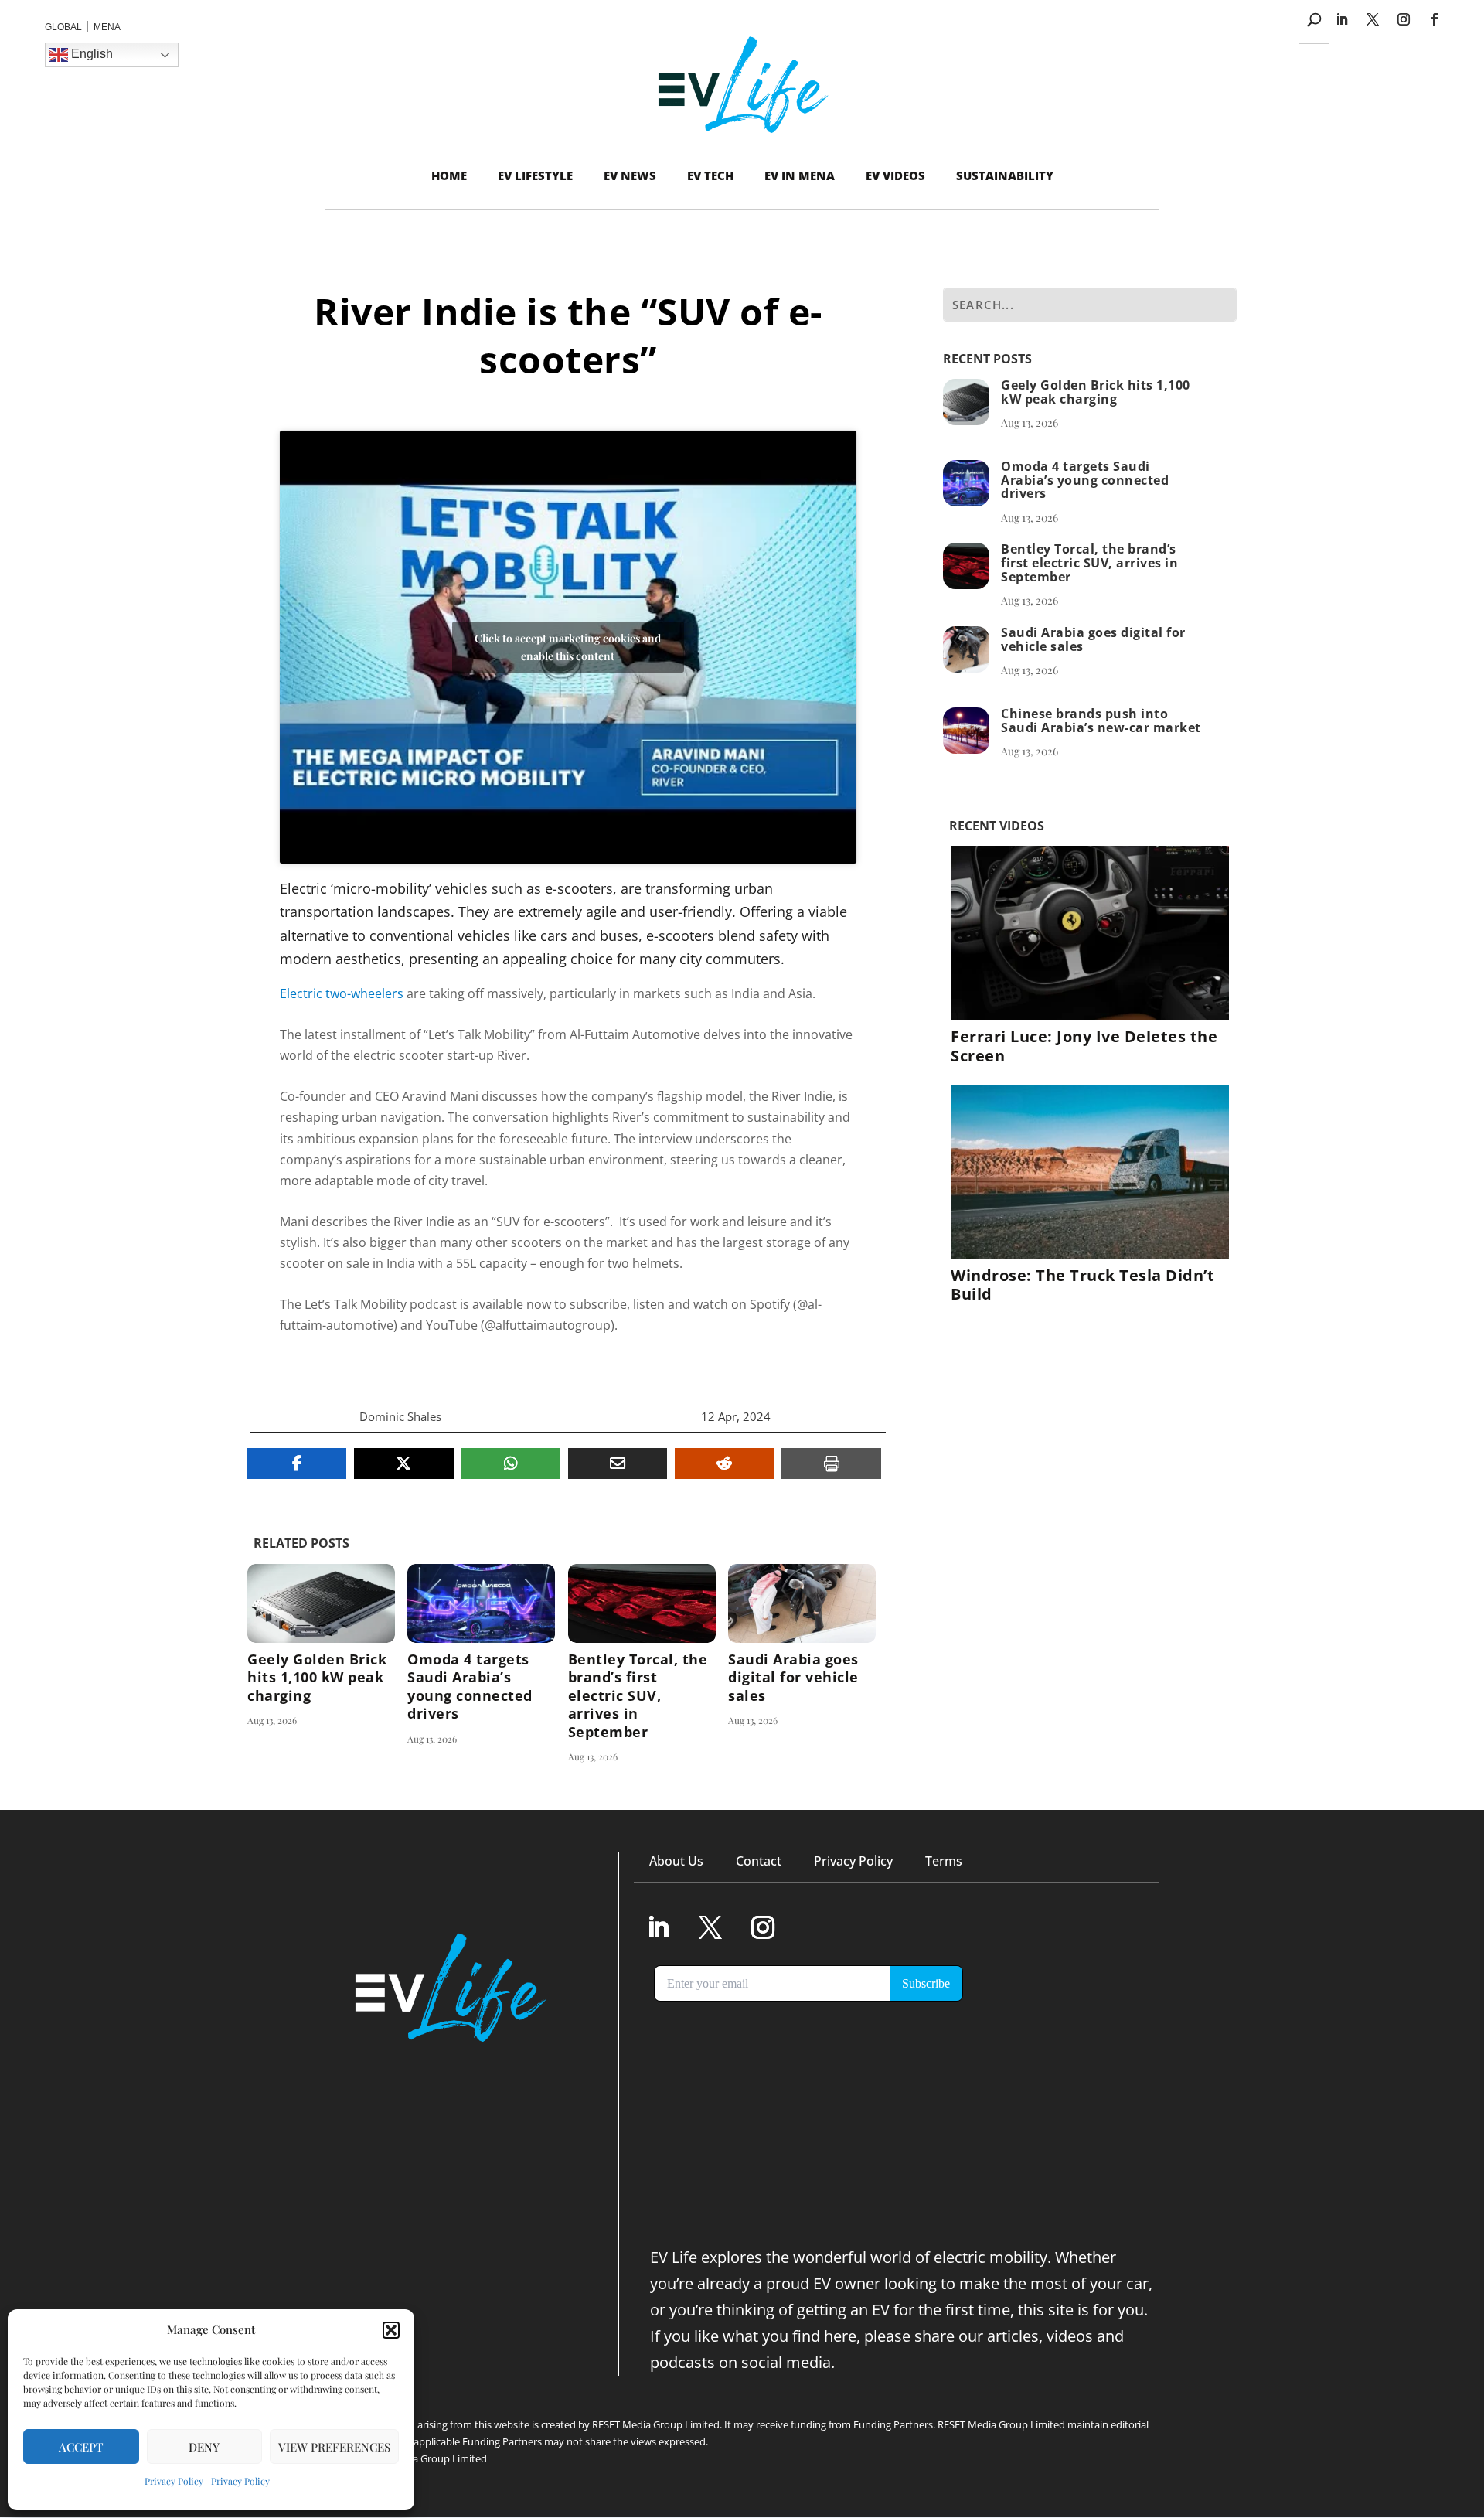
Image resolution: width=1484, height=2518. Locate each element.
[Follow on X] (1373, 19)
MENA (107, 27)
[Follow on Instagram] (1404, 19)
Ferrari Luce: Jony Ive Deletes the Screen (1084, 1046)
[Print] (831, 1463)
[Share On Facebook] (297, 1463)
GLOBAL (63, 27)
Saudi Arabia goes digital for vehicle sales (802, 1664)
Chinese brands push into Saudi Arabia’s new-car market (1101, 721)
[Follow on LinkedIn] (1342, 19)
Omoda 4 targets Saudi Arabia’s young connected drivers (481, 1664)
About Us (676, 1861)
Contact (759, 1861)
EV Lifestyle (535, 175)
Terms (944, 1861)
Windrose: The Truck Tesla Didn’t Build (1082, 1285)
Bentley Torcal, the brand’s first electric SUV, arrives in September (642, 1664)
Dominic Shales (400, 1416)
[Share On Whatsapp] (511, 1463)
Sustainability (1005, 175)
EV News (630, 175)
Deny (204, 2447)
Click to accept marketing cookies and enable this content (568, 647)
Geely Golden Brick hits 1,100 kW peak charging (321, 1664)
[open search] (1314, 20)
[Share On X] (403, 1463)
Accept (81, 2447)
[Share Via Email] (618, 1463)
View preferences (334, 2447)
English (90, 54)
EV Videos (895, 175)
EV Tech (710, 175)
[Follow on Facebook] (1435, 19)
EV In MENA (800, 175)
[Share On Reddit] (724, 1463)
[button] (391, 2330)
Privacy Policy (174, 2481)
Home (449, 175)
